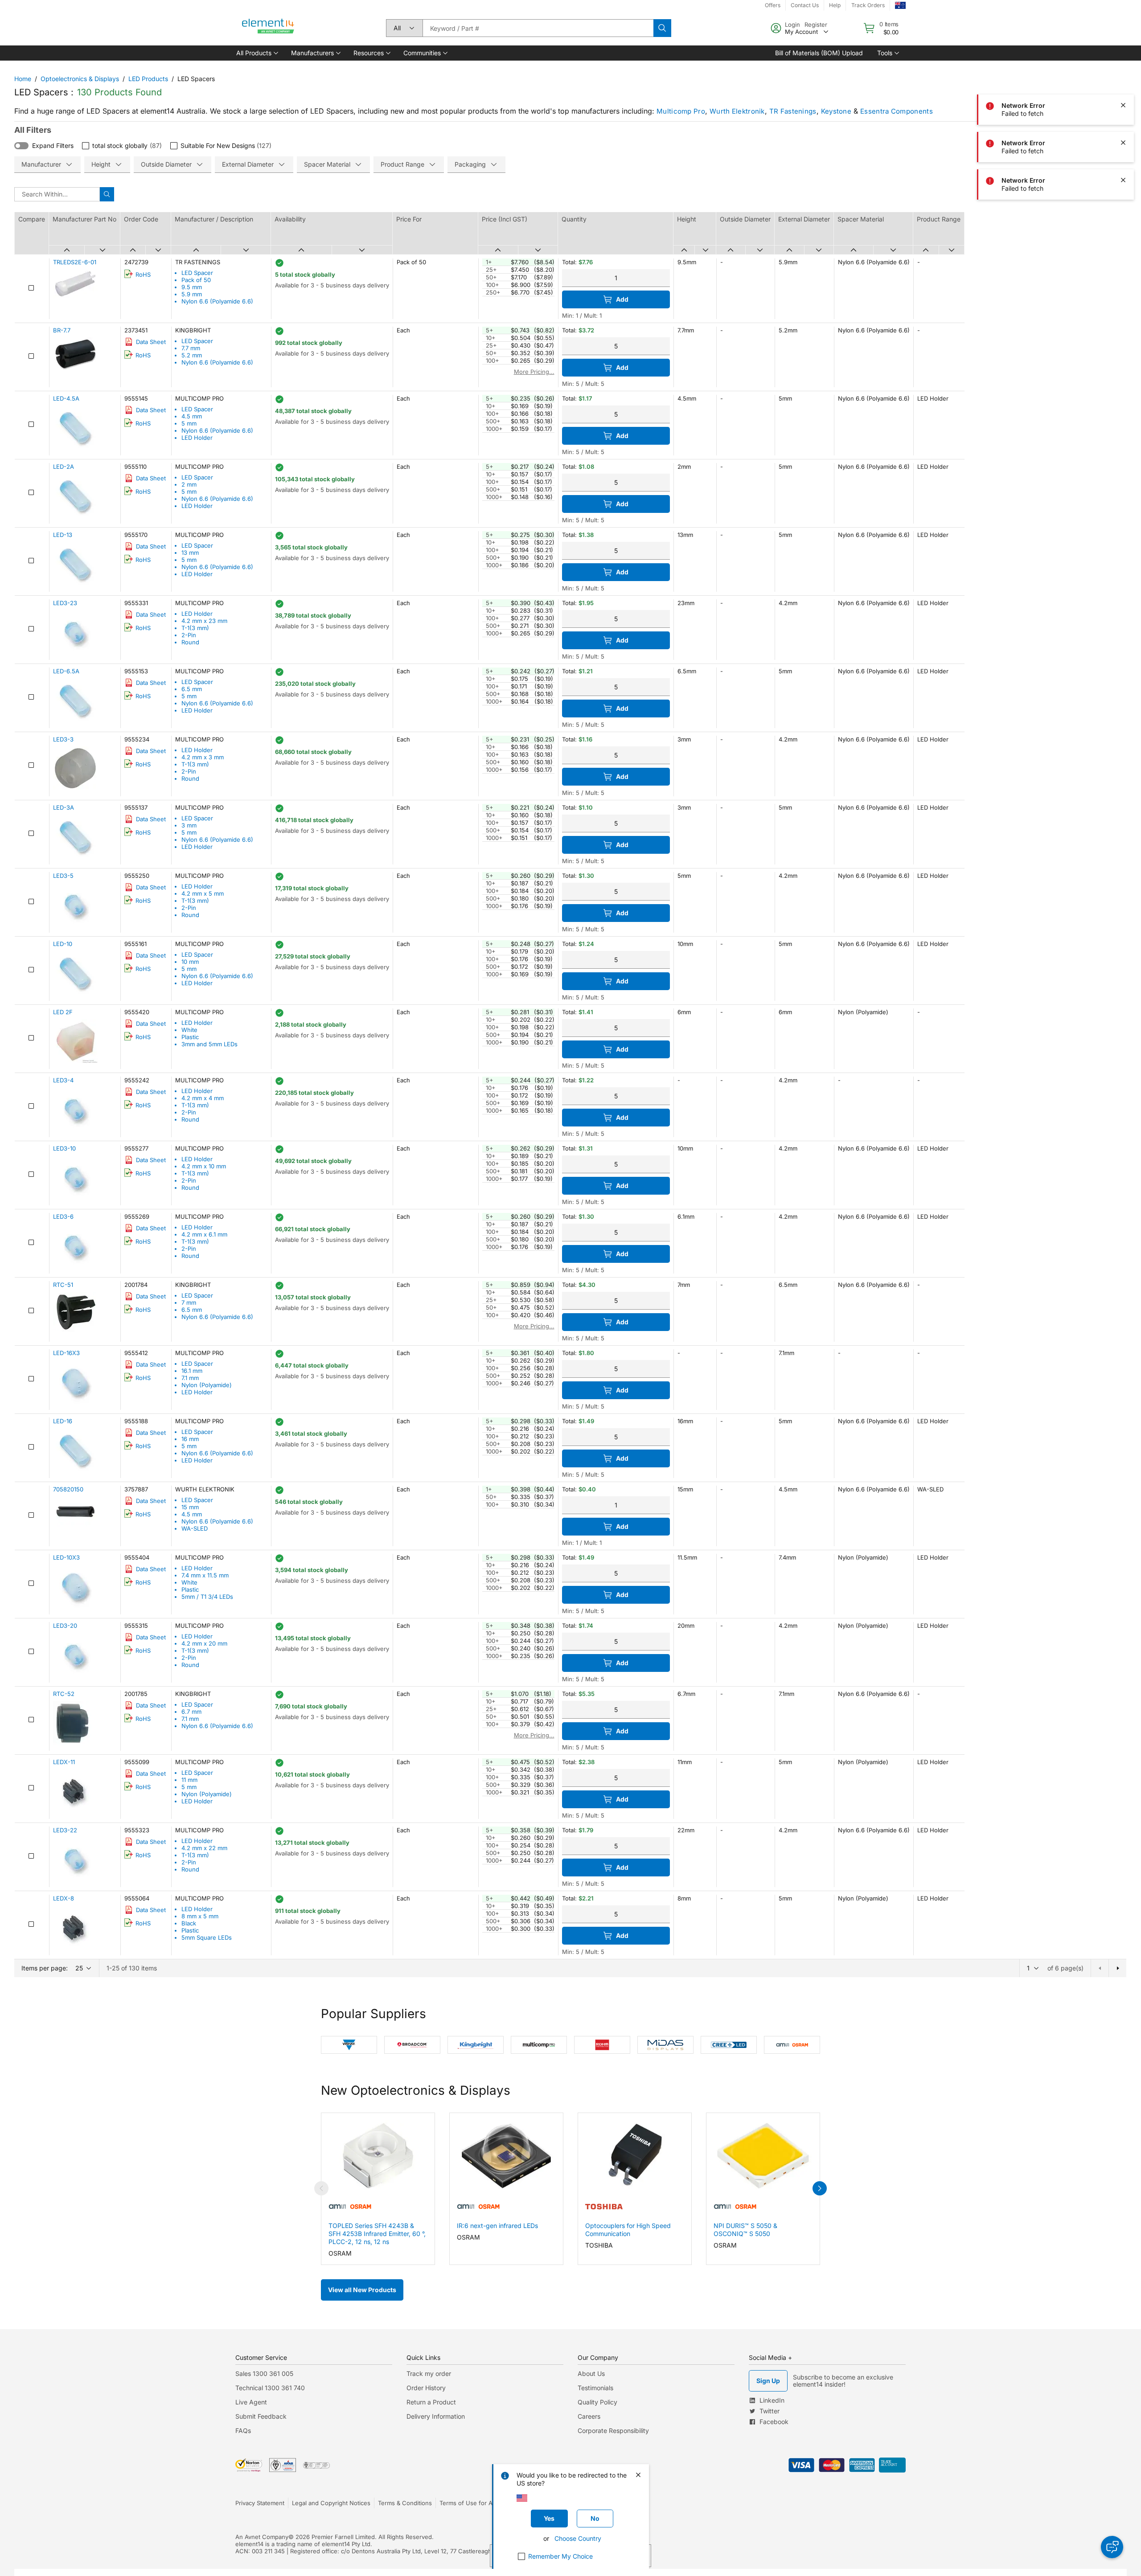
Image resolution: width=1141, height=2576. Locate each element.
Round (190, 642)
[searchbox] (538, 28)
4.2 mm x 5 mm (203, 893)
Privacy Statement (260, 2503)
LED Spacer (197, 273)
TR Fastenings (793, 111)
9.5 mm (192, 287)
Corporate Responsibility (613, 2431)
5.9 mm (192, 294)
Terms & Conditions (405, 2503)
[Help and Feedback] (1112, 2547)
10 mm (190, 962)
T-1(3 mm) (195, 628)
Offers (773, 5)
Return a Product (431, 2402)
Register (816, 25)
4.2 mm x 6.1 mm (204, 1234)
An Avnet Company (262, 2537)
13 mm (190, 553)
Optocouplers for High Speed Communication (628, 2230)
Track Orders (868, 5)
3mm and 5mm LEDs (209, 1044)
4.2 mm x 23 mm (204, 621)
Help (835, 5)
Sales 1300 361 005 (264, 2373)
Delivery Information (436, 2416)
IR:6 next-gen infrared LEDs (497, 2226)
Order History (426, 2388)
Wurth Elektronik (737, 111)
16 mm (190, 1439)
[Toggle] (21, 146)
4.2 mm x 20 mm (204, 1643)
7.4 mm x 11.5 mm (205, 1575)
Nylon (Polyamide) (207, 1385)
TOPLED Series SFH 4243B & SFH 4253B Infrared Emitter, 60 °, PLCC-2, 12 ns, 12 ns (377, 2234)
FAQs (243, 2431)
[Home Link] (268, 28)
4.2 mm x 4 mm (203, 1098)
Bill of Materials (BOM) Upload (819, 53)
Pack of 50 (196, 280)
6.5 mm (192, 689)
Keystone (836, 111)
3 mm (189, 825)
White (189, 1030)
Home (23, 79)
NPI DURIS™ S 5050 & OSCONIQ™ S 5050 (745, 2230)
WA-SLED (195, 1528)
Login (792, 25)
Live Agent (251, 2402)
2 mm (189, 484)
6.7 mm (191, 1712)
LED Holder (197, 438)
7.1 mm (190, 1378)
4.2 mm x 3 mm (203, 757)
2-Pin (189, 635)
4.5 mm (192, 416)
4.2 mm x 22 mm (204, 1848)
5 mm (189, 423)
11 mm (189, 1780)
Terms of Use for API (468, 2503)
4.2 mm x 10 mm (204, 1166)
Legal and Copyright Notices (331, 2503)
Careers (589, 2416)
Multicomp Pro (681, 111)
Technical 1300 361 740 (270, 2388)
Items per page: (45, 1968)
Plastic (190, 1037)
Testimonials (595, 2388)
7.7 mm (191, 348)
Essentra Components (897, 111)
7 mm (189, 1302)
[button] (257, 53)
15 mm (190, 1507)
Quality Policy (597, 2402)
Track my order (429, 2373)
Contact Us (805, 5)
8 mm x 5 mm (200, 1916)
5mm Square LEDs (207, 1937)
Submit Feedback (261, 2416)
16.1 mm (192, 1371)
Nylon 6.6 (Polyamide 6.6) (217, 301)
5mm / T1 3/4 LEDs (207, 1597)
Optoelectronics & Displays (80, 79)
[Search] (662, 28)
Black (189, 1923)
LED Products (148, 79)
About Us (591, 2373)
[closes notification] (1123, 68)
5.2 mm (192, 355)
